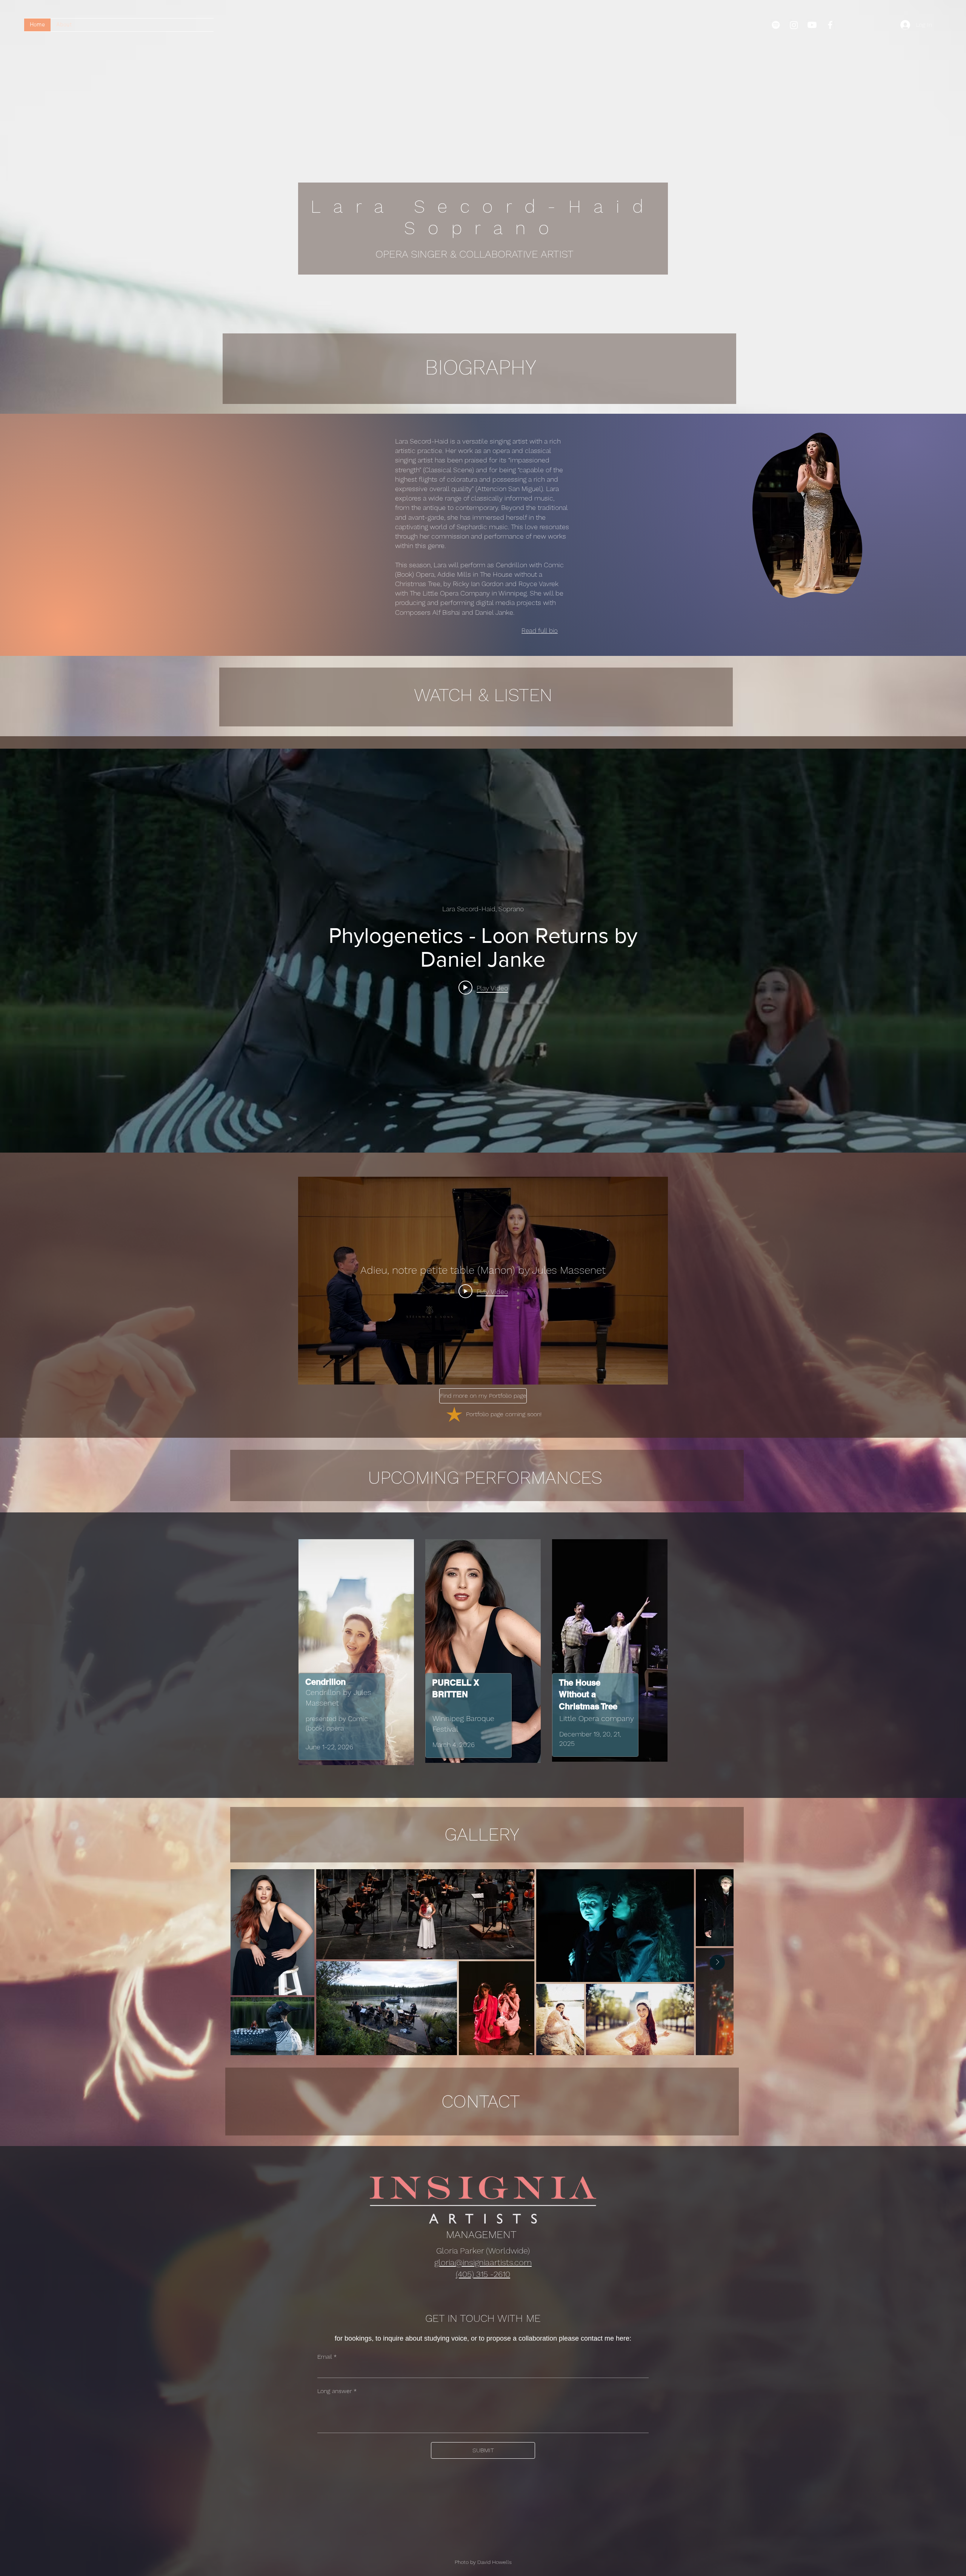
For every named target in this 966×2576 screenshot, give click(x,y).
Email (327, 2357)
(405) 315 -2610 (483, 2274)
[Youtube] (812, 25)
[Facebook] (830, 25)
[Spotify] (776, 25)
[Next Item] (717, 1962)
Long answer (337, 2391)
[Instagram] (794, 25)
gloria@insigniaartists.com (483, 2262)
